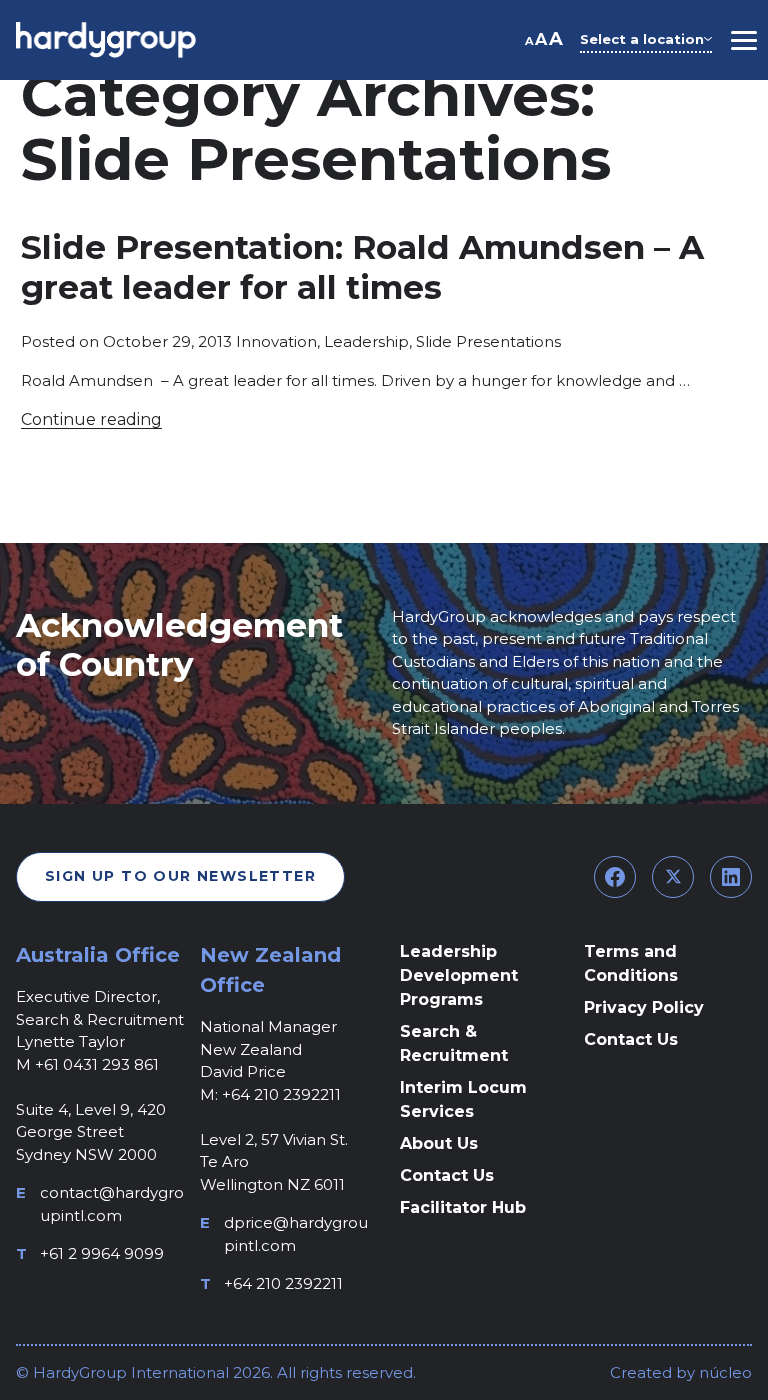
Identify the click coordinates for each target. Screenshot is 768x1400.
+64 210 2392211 (283, 1283)
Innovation (276, 341)
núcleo (723, 1372)
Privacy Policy (644, 1007)
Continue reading (91, 419)
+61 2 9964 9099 (102, 1253)
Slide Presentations (488, 341)
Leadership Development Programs (459, 975)
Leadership (366, 341)
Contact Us (447, 1175)
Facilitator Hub (463, 1207)
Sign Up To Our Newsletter (180, 876)
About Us (439, 1143)
